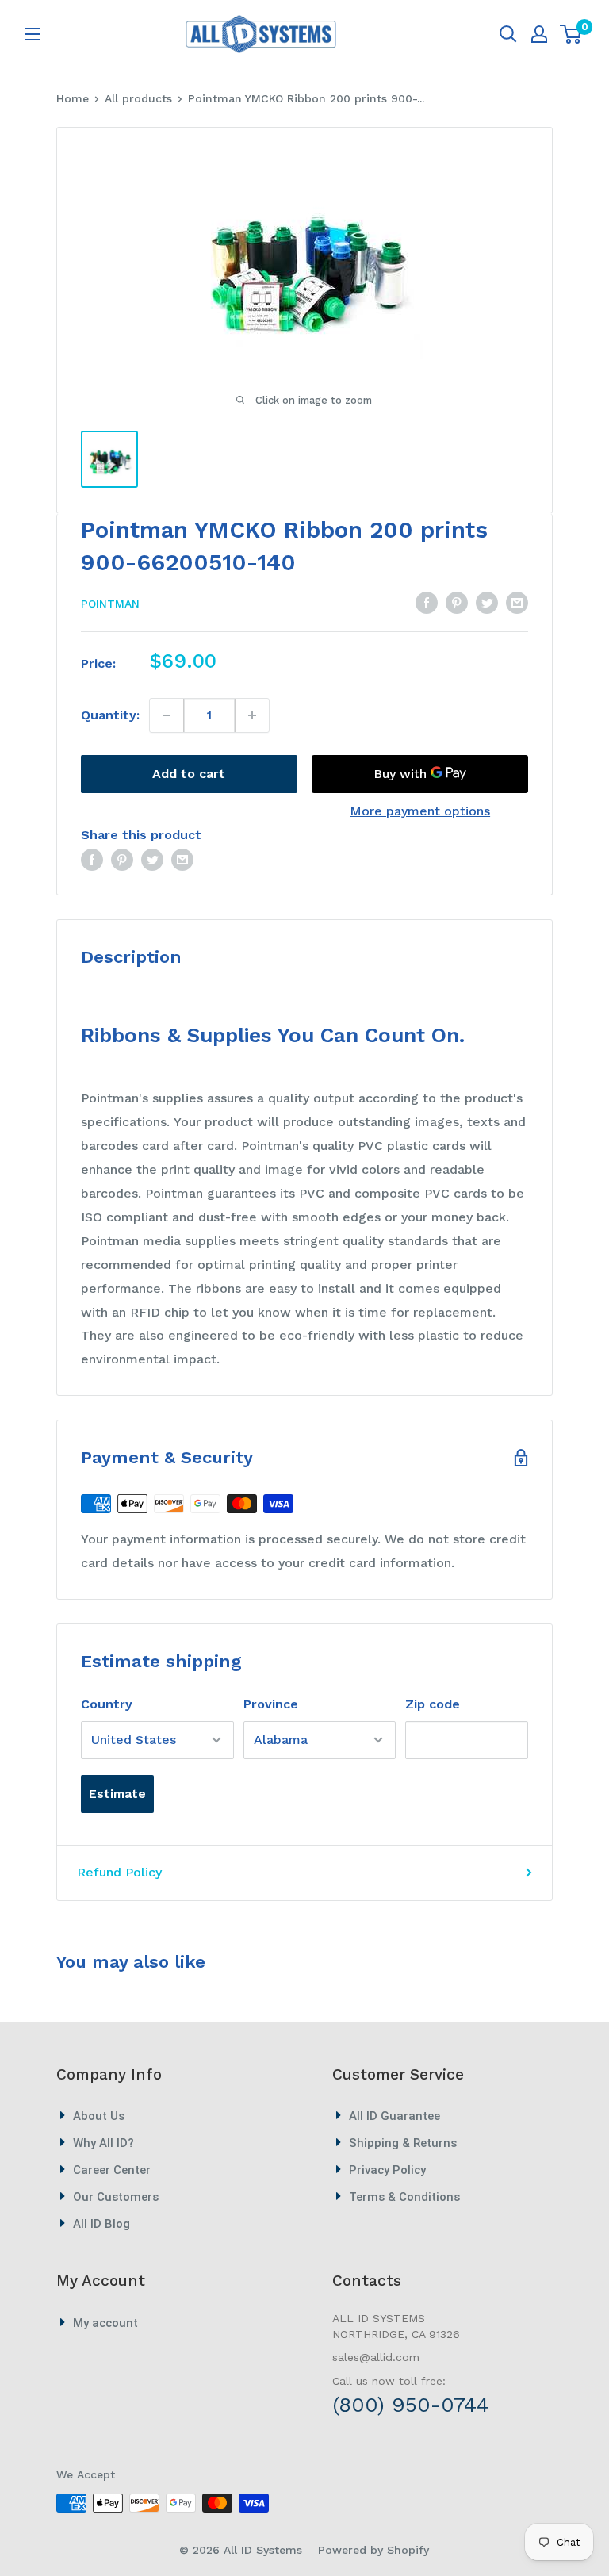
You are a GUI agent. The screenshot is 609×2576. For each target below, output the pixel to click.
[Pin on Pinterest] (457, 602)
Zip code (433, 1704)
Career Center (112, 2170)
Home (73, 98)
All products (138, 98)
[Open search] (508, 34)
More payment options (420, 811)
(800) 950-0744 (411, 2405)
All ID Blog (101, 2224)
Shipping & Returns (403, 2143)
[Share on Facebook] (427, 602)
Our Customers (116, 2197)
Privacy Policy (387, 2170)
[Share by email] (517, 602)
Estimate (117, 1794)
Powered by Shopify (373, 2550)
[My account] (539, 34)
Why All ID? (103, 2143)
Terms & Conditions (404, 2197)
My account (105, 2323)
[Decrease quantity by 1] (167, 715)
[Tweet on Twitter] (487, 602)
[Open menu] (33, 34)
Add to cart (189, 774)
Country (107, 1704)
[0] (571, 34)
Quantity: (110, 715)
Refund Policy (119, 1872)
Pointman (110, 604)
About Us (99, 2116)
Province (271, 1704)
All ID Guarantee (395, 2116)
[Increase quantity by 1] (252, 715)
